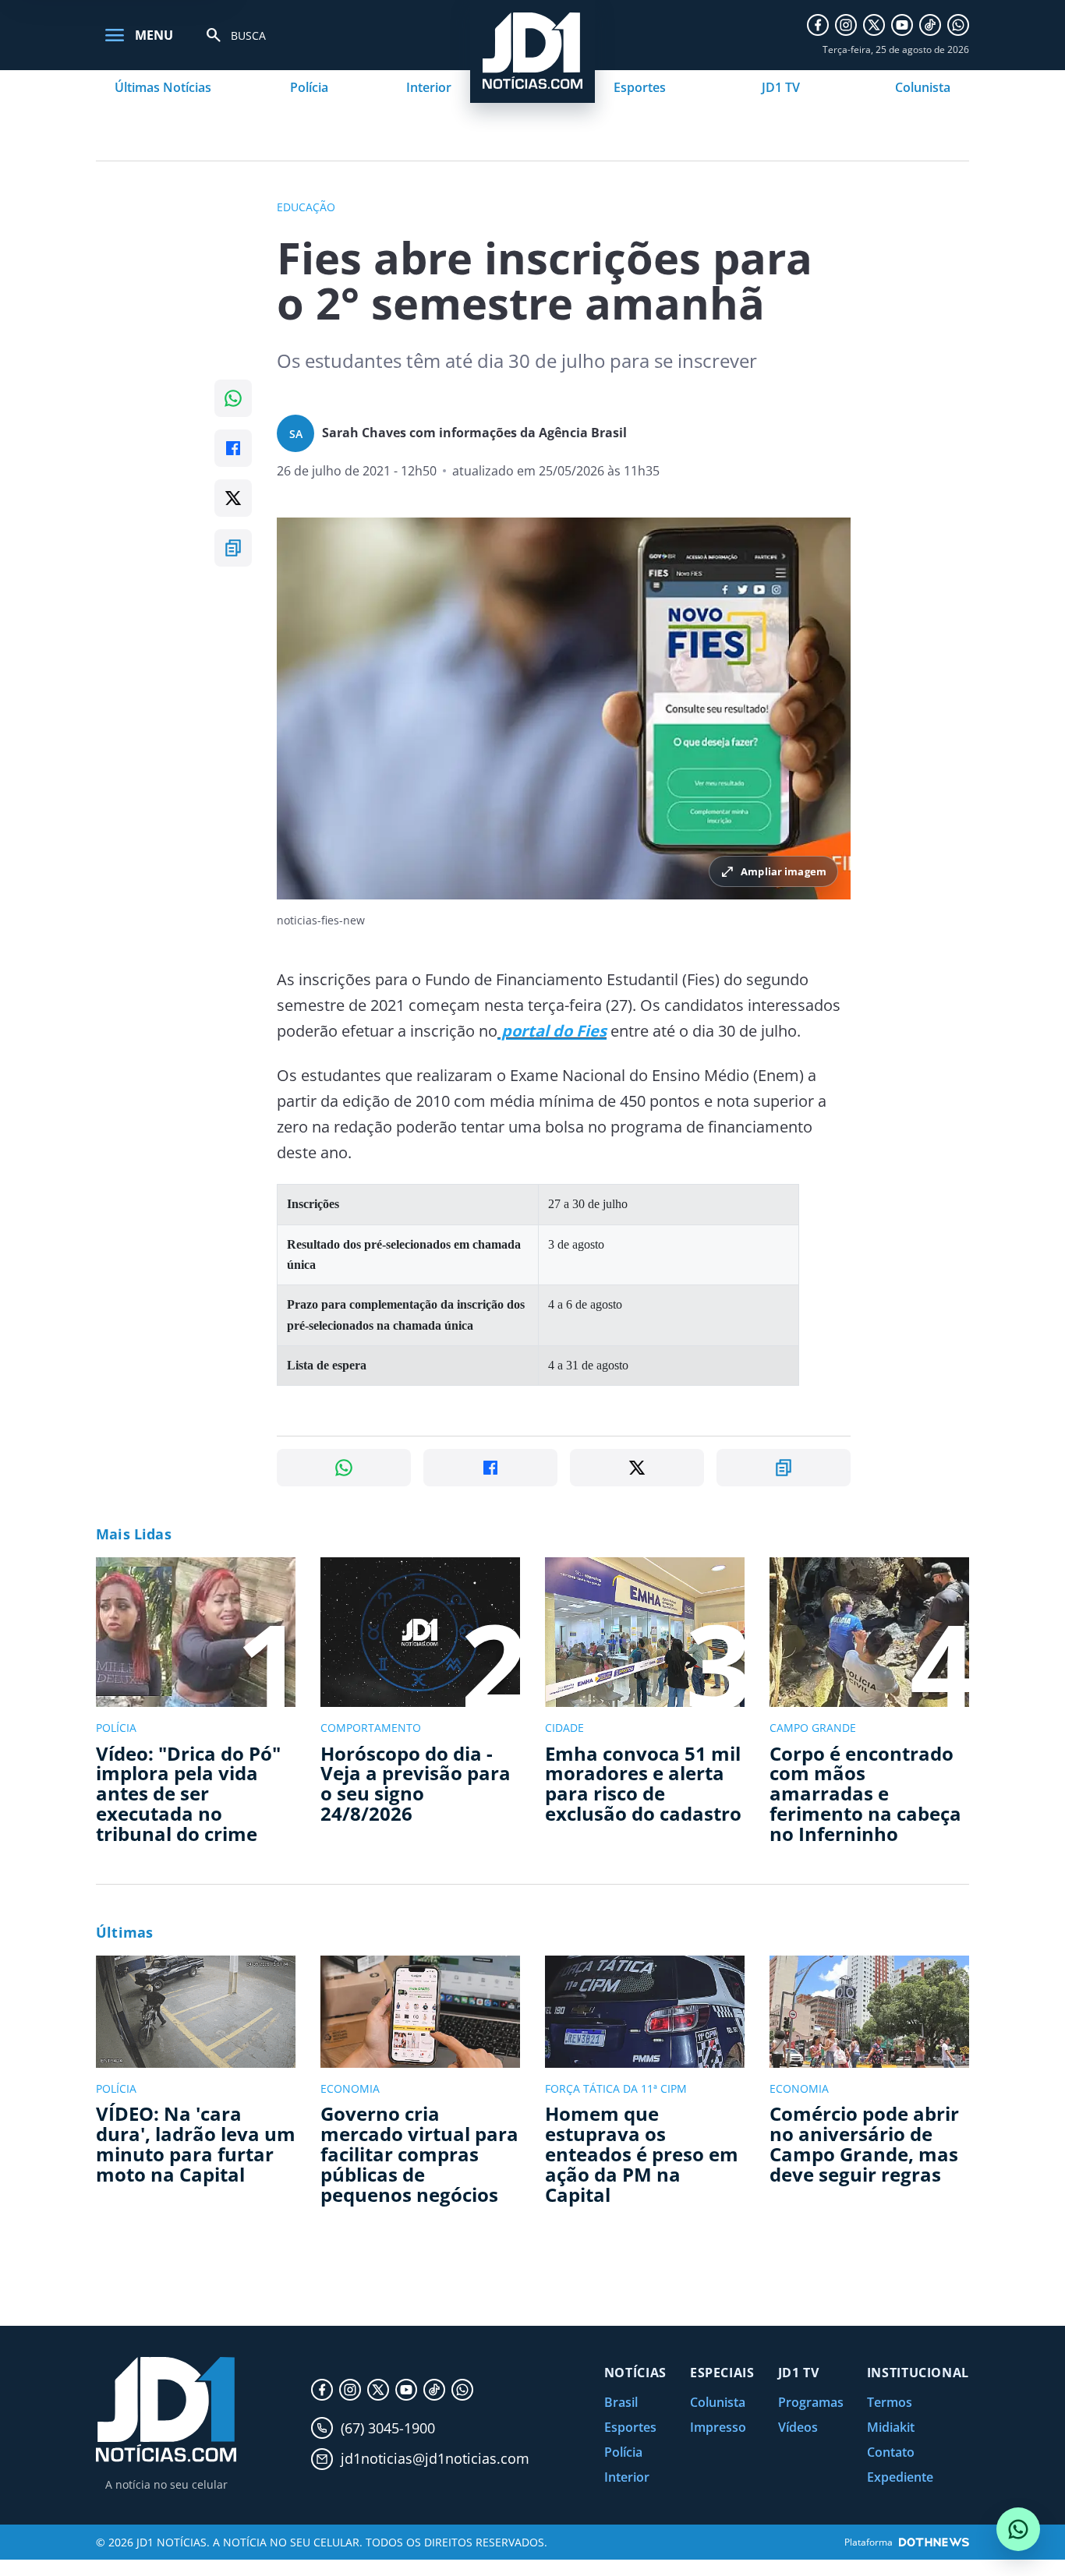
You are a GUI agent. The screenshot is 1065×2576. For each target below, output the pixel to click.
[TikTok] (930, 25)
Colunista (923, 87)
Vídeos (798, 2427)
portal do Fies (552, 1031)
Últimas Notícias (163, 87)
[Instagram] (846, 25)
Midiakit (891, 2427)
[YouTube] (902, 25)
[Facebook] (818, 25)
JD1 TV (781, 87)
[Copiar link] (233, 548)
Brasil (621, 2402)
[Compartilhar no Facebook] (233, 448)
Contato (891, 2452)
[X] (874, 25)
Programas (811, 2402)
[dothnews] (934, 2542)
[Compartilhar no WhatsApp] (233, 398)
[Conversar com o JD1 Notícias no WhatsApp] (1018, 2529)
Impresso (718, 2427)
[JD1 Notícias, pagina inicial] (166, 2410)
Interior (429, 87)
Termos (890, 2402)
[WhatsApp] (958, 25)
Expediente (900, 2477)
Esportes (640, 87)
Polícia (309, 87)
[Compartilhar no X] (233, 498)
